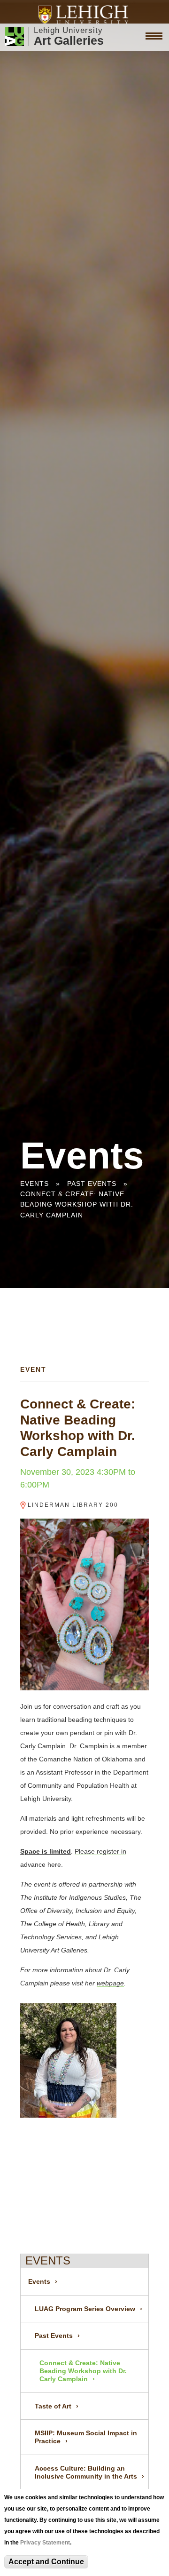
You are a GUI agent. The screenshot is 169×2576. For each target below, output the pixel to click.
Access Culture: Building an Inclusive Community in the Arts (86, 2472)
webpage (110, 1983)
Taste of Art (53, 2406)
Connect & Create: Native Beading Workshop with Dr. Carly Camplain (77, 1204)
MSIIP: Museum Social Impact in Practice (86, 2437)
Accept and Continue (46, 2562)
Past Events (92, 1184)
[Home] (85, 15)
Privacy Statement (45, 2543)
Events (35, 1184)
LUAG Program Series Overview (85, 2309)
